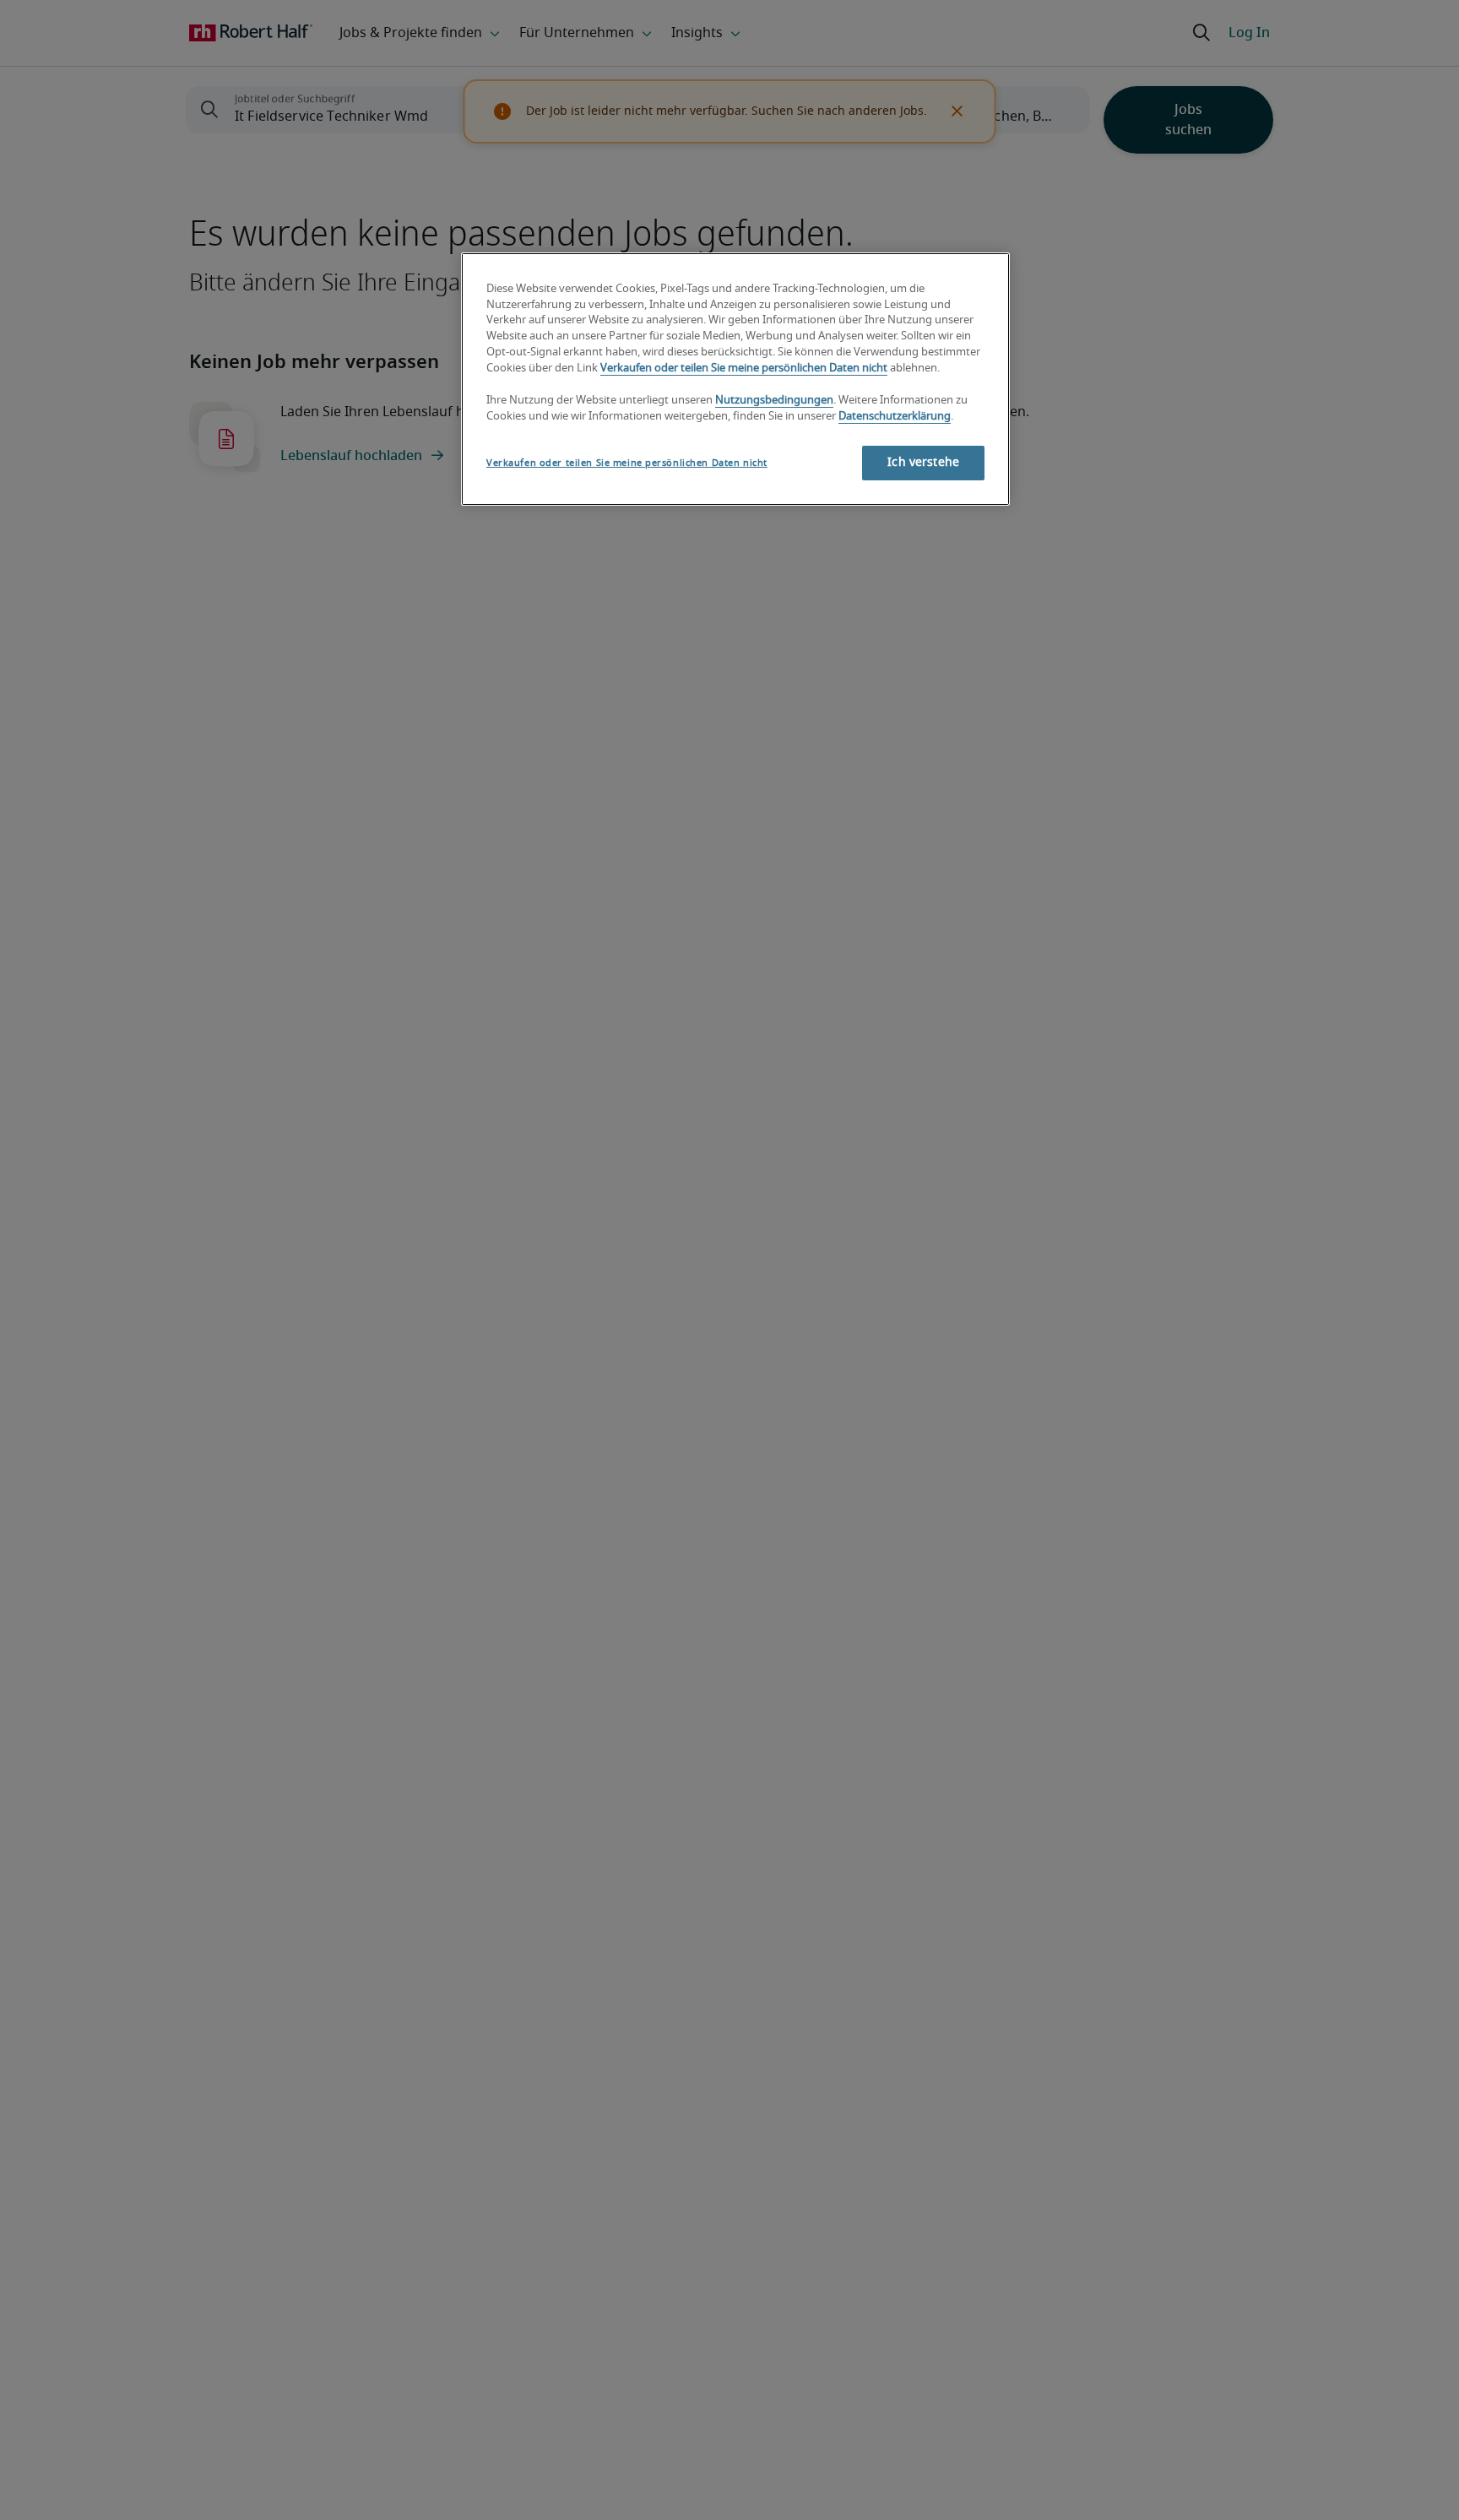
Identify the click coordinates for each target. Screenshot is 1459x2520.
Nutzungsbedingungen (774, 401)
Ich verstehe (923, 462)
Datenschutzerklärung (895, 417)
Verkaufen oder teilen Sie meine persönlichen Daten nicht (744, 369)
